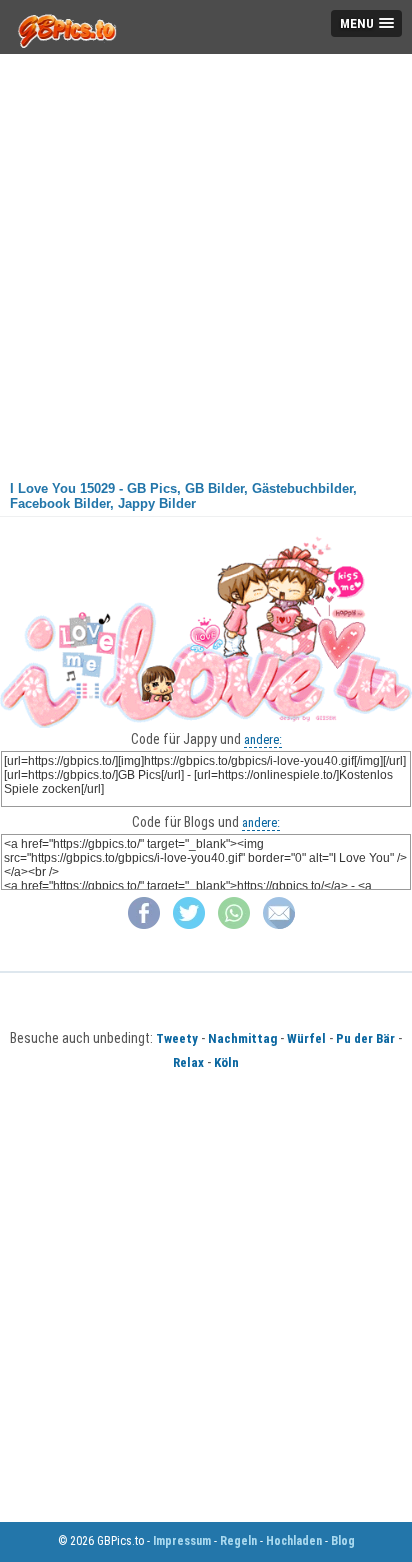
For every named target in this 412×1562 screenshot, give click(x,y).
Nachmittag (242, 1038)
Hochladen (294, 1541)
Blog (343, 1541)
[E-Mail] (279, 924)
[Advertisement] (206, 260)
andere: (263, 739)
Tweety (177, 1038)
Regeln (238, 1541)
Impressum (182, 1541)
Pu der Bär (365, 1038)
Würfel (306, 1038)
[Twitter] (189, 924)
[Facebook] (144, 924)
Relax (188, 1062)
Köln (226, 1062)
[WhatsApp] (234, 924)
